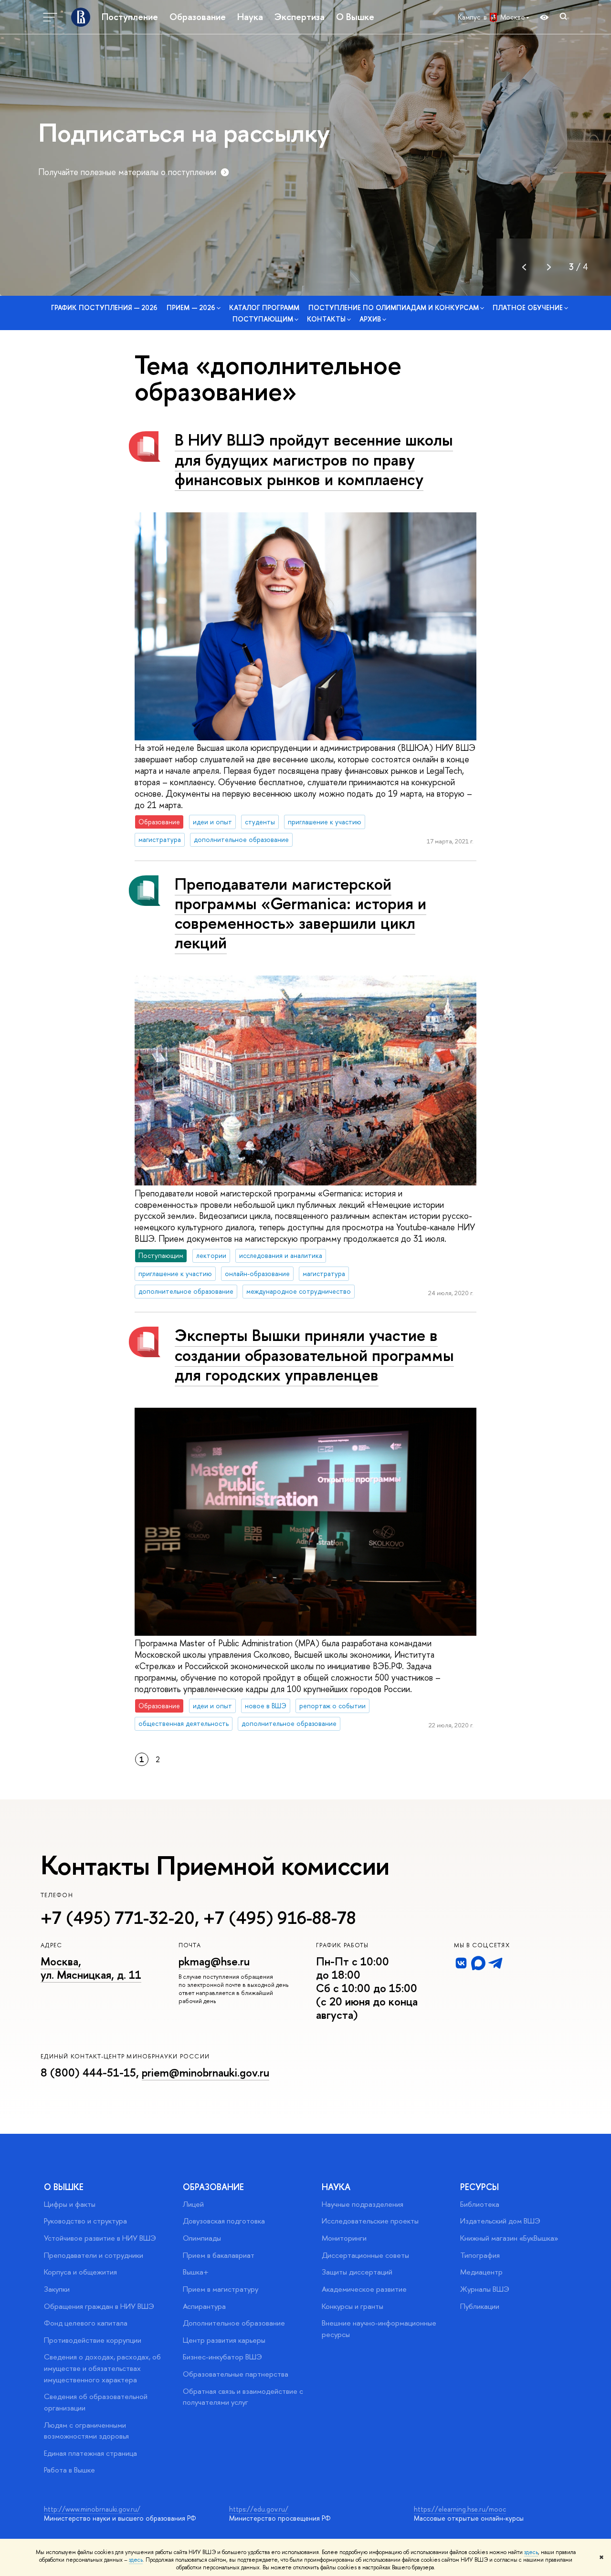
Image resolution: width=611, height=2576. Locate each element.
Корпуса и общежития (80, 2272)
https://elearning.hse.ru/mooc (460, 2509)
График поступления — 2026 (104, 307)
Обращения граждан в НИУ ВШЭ (99, 2306)
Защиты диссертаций (357, 2272)
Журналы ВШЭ (485, 2289)
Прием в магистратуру (221, 2289)
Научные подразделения (363, 2204)
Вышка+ (196, 2272)
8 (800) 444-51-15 (88, 2072)
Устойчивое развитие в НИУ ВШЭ (100, 2238)
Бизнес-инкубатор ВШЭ (222, 2357)
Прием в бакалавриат (219, 2255)
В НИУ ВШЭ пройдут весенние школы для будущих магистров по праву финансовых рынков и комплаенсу (314, 459)
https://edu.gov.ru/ (259, 2509)
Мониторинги (344, 2238)
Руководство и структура (85, 2221)
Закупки (57, 2289)
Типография (480, 2255)
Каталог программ (264, 307)
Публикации (480, 2306)
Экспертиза (300, 17)
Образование (198, 17)
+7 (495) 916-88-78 (280, 1918)
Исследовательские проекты (370, 2221)
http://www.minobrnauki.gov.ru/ (92, 2509)
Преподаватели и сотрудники (94, 2255)
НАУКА (336, 2187)
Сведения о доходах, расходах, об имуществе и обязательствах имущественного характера (102, 2368)
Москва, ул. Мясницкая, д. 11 (91, 1968)
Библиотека (480, 2204)
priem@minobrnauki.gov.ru (205, 2072)
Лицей (193, 2204)
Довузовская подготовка (224, 2221)
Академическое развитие (364, 2289)
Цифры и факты (70, 2204)
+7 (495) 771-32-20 (118, 1918)
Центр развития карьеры (224, 2340)
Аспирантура (204, 2306)
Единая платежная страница (90, 2453)
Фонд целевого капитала (86, 2323)
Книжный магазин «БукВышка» (509, 2238)
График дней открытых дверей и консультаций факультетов (148, 172)
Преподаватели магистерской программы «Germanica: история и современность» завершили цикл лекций (300, 913)
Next (549, 267)
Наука (250, 17)
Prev (524, 267)
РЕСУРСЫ (479, 2187)
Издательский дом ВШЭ (500, 2221)
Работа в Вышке (69, 2470)
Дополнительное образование (234, 2323)
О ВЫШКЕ (64, 2187)
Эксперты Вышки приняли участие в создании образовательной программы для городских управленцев (314, 1355)
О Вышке (355, 17)
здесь (531, 2552)
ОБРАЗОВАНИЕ (213, 2187)
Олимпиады (202, 2238)
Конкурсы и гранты (353, 2306)
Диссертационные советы (365, 2255)
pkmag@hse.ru (214, 1961)
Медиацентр (481, 2272)
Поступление (130, 17)
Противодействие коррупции (93, 2340)
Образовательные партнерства (236, 2374)
